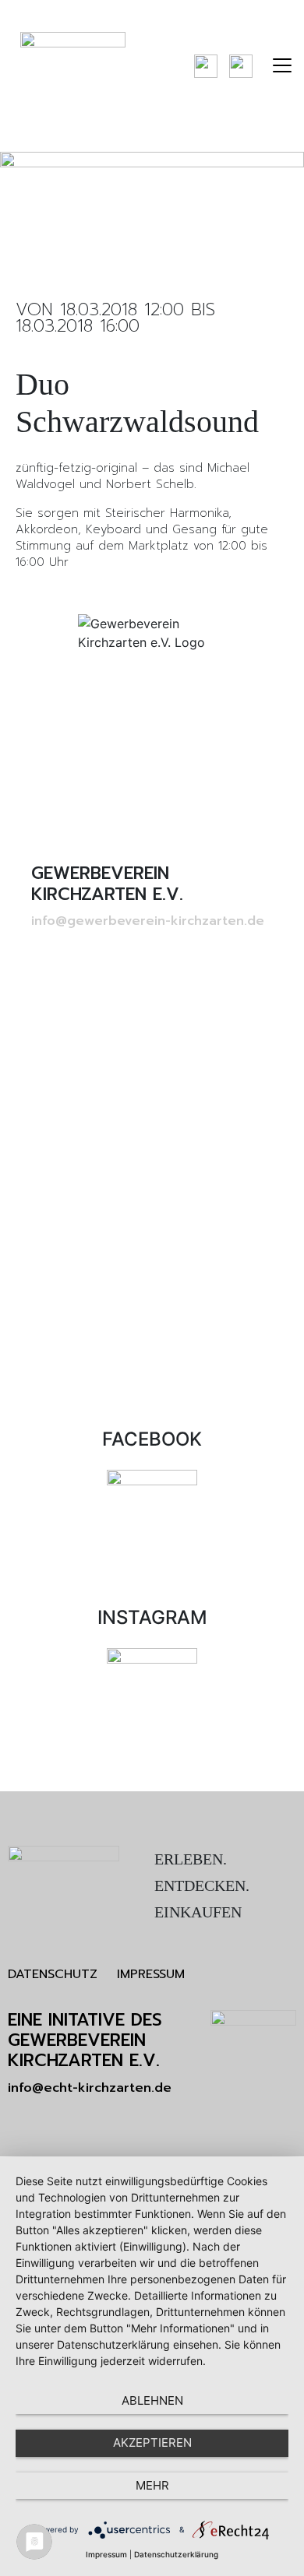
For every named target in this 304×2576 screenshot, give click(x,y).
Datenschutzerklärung (176, 2554)
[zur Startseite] (73, 66)
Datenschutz (53, 1974)
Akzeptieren (152, 2442)
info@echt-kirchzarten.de (90, 2088)
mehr (152, 2485)
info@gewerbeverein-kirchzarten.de (148, 921)
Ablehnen (152, 2400)
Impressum (151, 1974)
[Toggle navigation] (282, 65)
